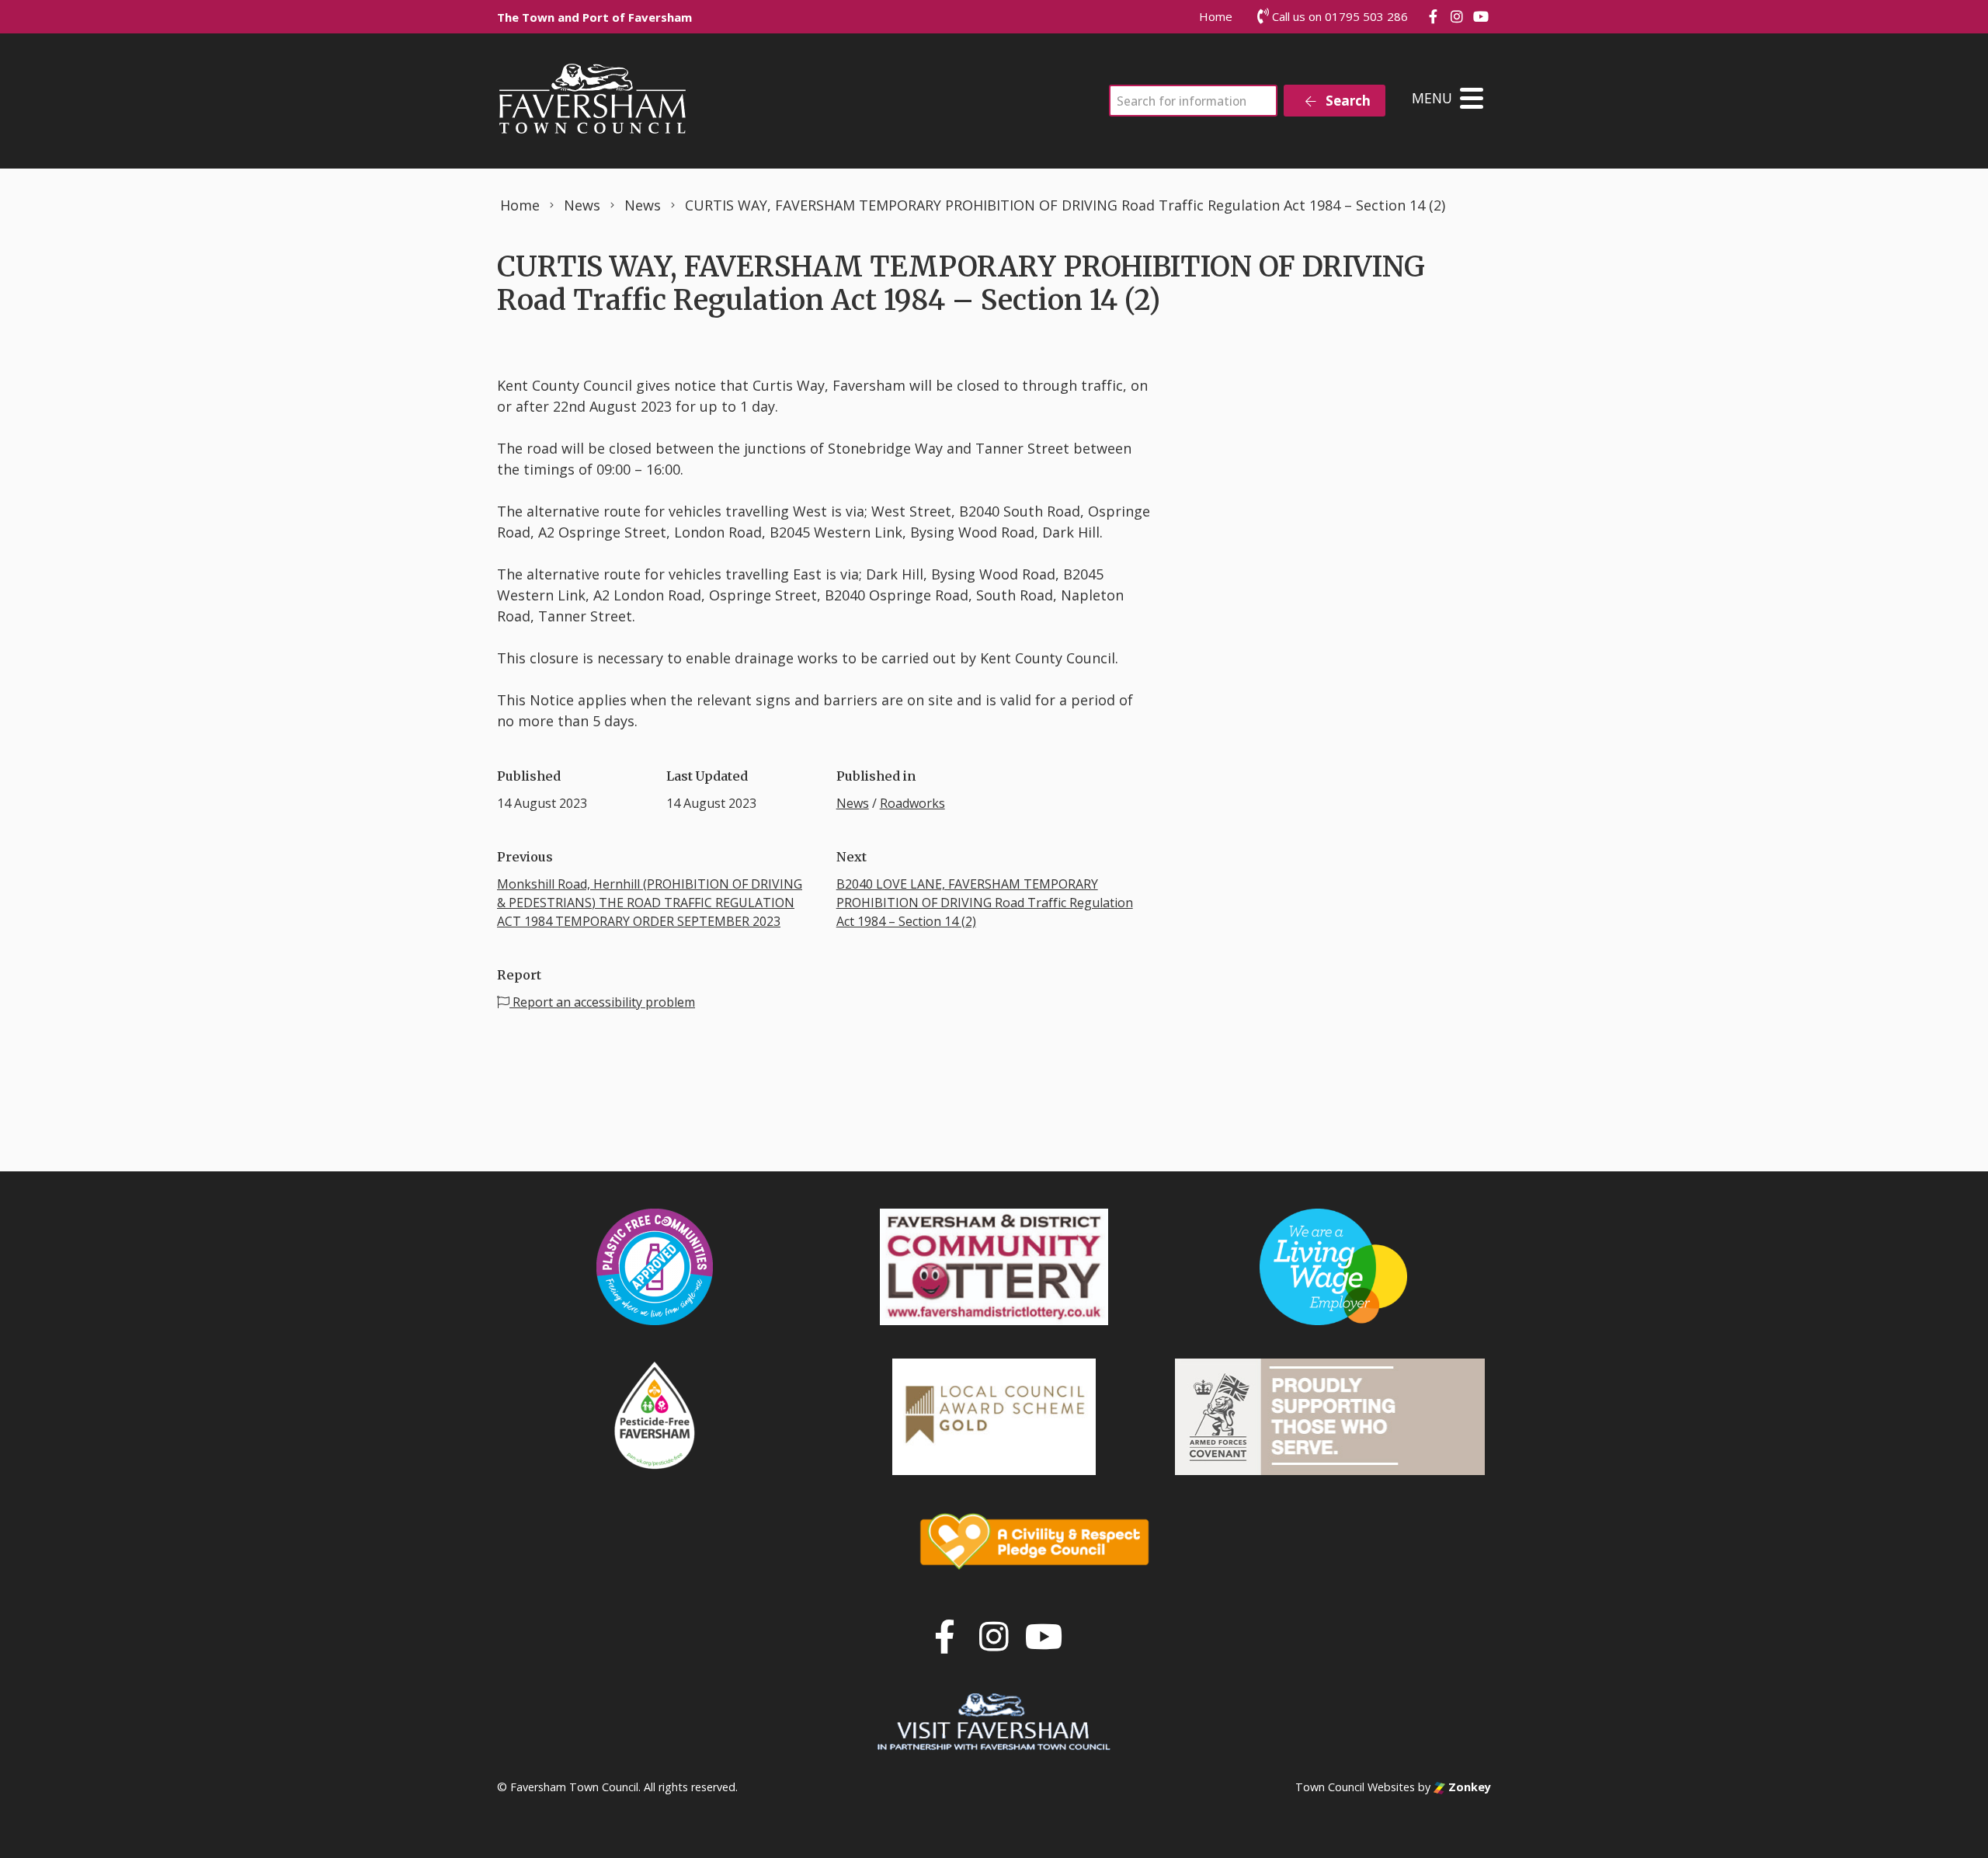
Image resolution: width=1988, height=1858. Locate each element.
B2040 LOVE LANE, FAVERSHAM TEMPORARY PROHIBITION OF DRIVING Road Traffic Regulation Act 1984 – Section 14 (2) (985, 903)
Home (1216, 16)
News (853, 803)
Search (1347, 101)
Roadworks (912, 803)
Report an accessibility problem (602, 1002)
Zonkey (1468, 1787)
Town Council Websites (1355, 1787)
